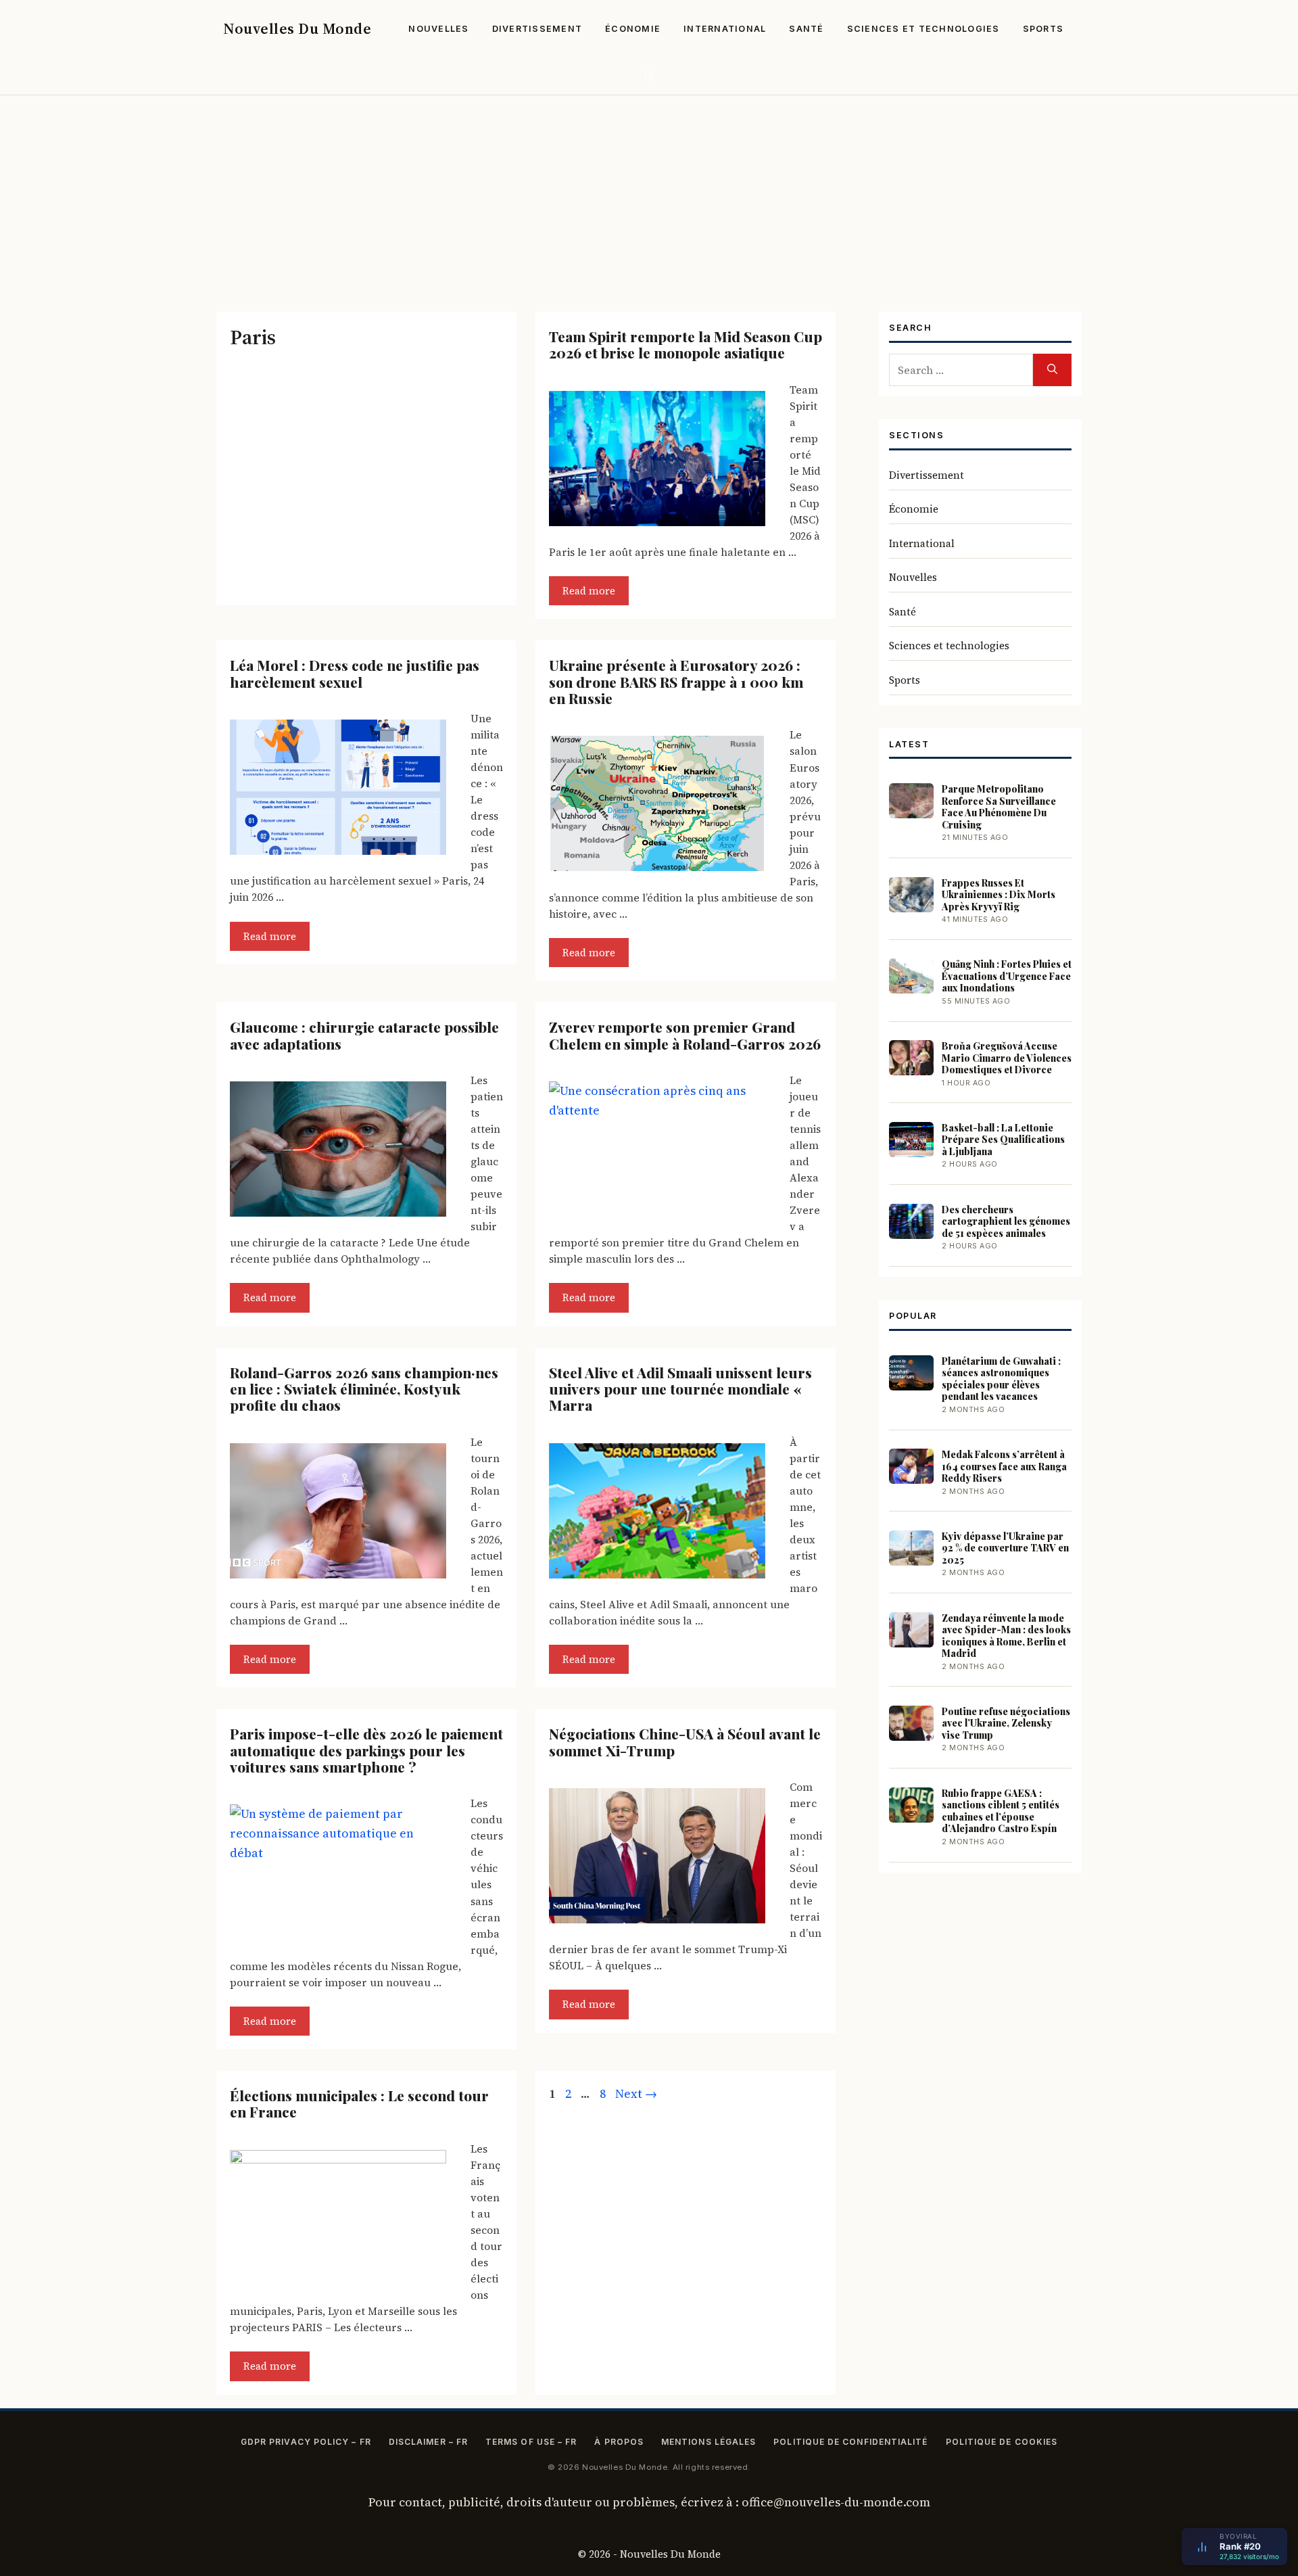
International (725, 29)
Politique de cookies (1002, 2442)
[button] (649, 76)
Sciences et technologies (923, 29)
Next (636, 2093)
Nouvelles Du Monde (297, 28)
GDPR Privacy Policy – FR (306, 2442)
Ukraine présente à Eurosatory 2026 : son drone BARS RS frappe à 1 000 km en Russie (676, 681)
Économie (633, 29)
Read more (589, 591)
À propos (619, 2442)
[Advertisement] (649, 197)
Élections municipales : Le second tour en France (359, 2103)
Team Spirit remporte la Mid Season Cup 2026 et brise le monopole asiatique (686, 344)
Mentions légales (708, 2442)
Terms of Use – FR (531, 2442)
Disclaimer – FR (428, 2442)
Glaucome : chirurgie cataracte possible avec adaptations (364, 1035)
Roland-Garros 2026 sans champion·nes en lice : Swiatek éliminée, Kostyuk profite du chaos (364, 1389)
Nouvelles (438, 29)
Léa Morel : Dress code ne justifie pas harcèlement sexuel (355, 673)
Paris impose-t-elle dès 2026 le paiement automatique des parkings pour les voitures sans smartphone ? (366, 1750)
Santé (806, 29)
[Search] (1052, 370)
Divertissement (537, 29)
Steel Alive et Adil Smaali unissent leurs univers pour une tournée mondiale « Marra (680, 1389)
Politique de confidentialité (850, 2442)
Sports (1043, 29)
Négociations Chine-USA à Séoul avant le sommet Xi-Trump (685, 1741)
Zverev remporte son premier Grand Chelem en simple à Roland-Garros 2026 (685, 1035)
